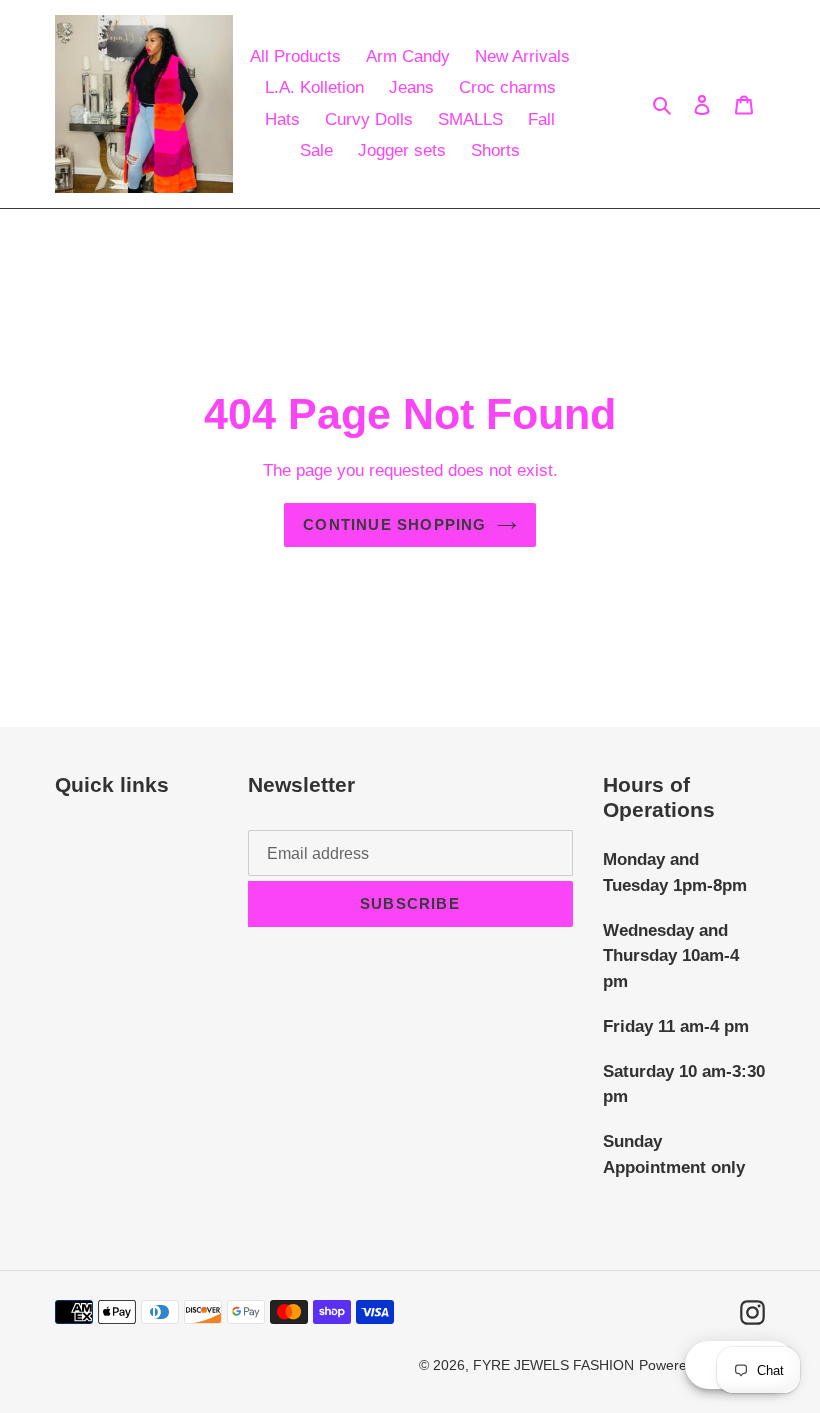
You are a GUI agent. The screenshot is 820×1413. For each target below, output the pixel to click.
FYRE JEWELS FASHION (553, 1365)
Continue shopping (394, 524)
